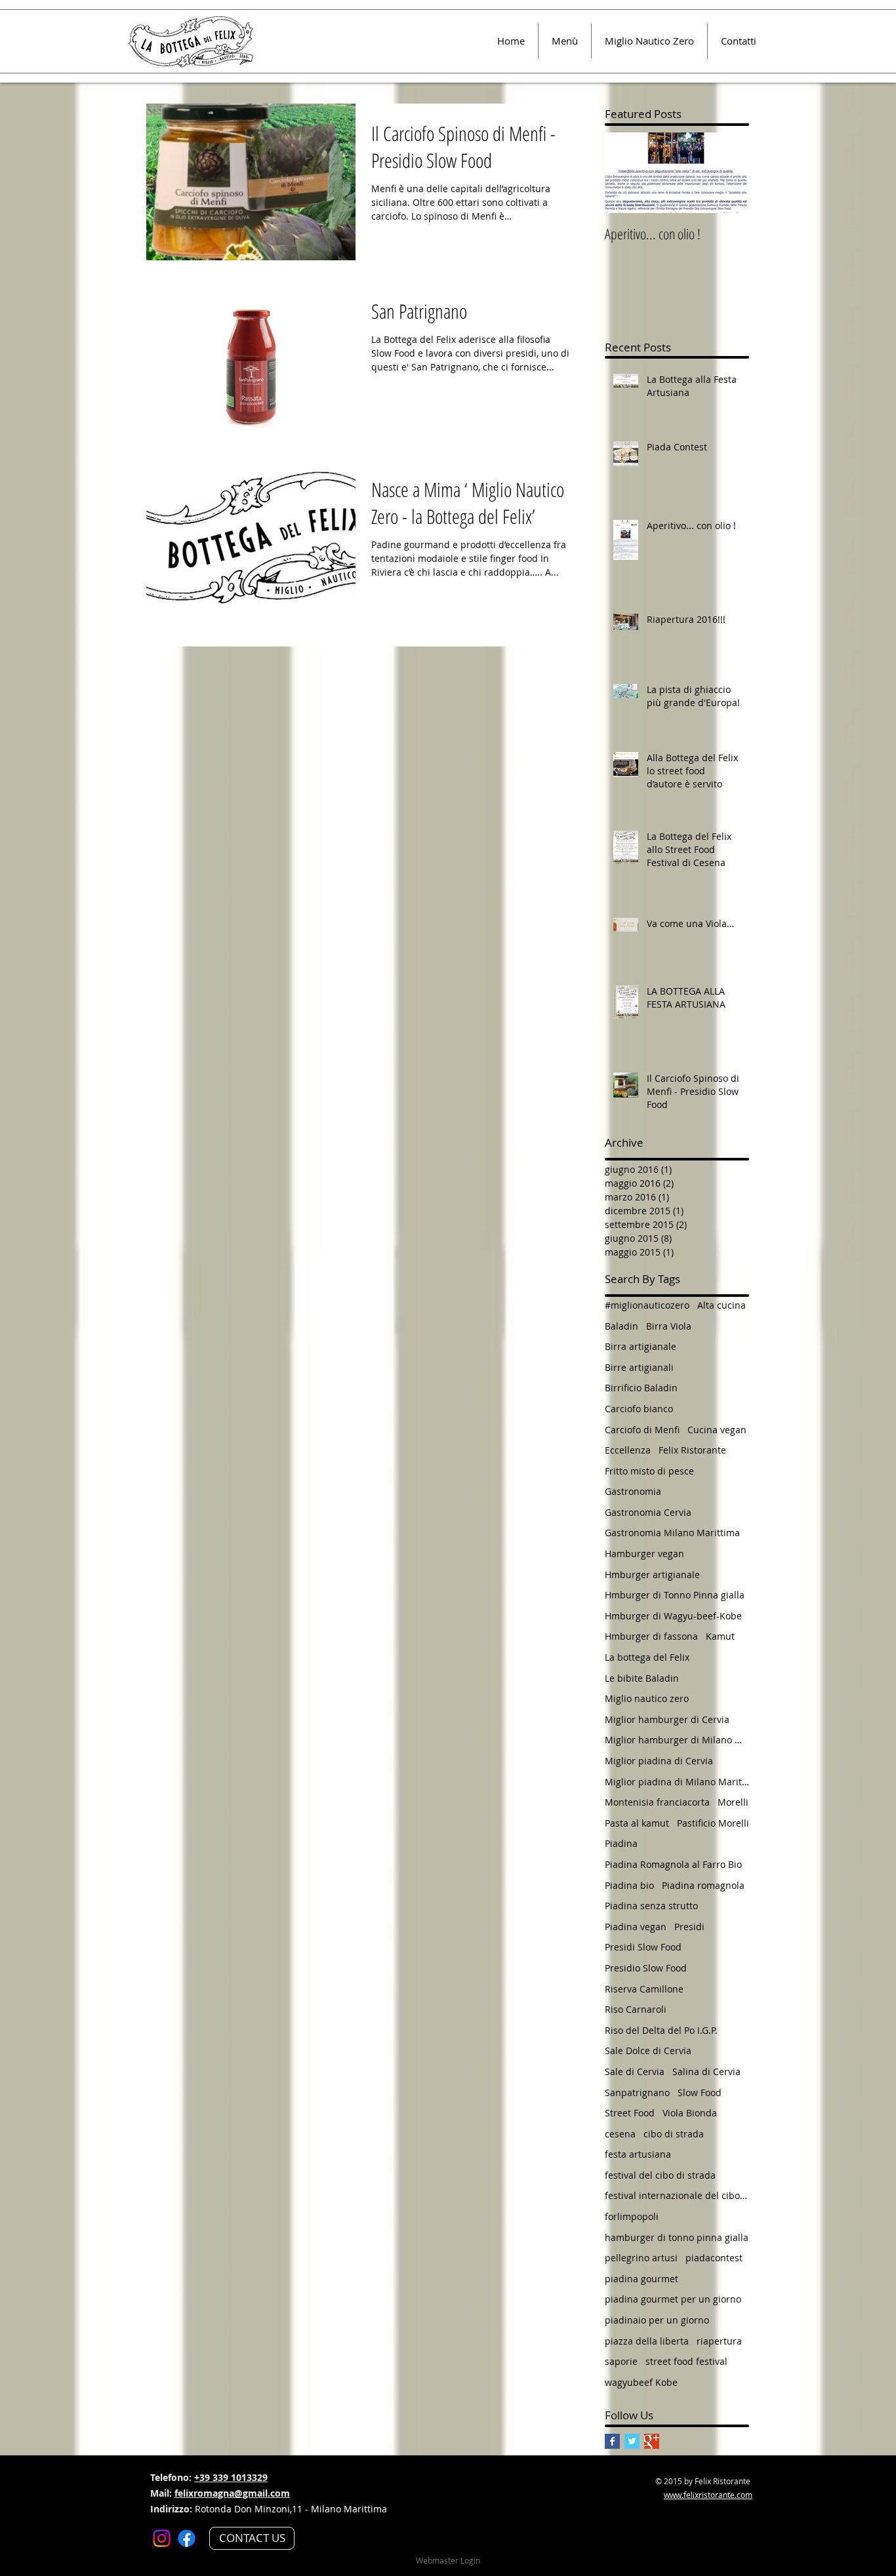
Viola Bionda (690, 2113)
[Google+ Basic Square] (652, 2441)
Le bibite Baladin (642, 1678)
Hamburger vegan (644, 1554)
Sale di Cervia (635, 2071)
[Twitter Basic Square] (632, 2441)
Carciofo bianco (639, 1409)
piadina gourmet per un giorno (673, 2299)
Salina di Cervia (706, 2071)
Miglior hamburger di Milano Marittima (677, 1740)
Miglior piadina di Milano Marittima (677, 1782)
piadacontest (714, 2258)
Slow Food (700, 2092)
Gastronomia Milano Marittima (672, 1533)
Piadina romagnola (703, 1885)
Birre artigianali (639, 1367)
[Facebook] (187, 2538)
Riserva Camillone (644, 1989)
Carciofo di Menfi (642, 1430)
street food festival (686, 2361)
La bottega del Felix (647, 1657)
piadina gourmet (641, 2279)
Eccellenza (628, 1450)
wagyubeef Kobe (641, 2382)
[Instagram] (162, 2538)
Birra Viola (669, 1326)
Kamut (720, 1636)
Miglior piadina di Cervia (659, 1761)
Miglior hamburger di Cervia (667, 1719)
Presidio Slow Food (646, 1968)
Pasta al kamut (637, 1823)
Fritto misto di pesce (649, 1471)
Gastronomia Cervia (648, 1512)
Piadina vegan (636, 1927)
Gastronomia (633, 1491)
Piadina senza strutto (651, 1906)
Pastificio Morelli (713, 1823)
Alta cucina (722, 1305)
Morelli (733, 1802)
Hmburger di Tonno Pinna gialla (675, 1595)
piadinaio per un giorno (657, 2320)
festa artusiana (638, 2154)
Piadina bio (629, 1885)
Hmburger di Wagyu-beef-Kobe (673, 1616)
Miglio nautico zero (647, 1698)
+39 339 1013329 (231, 2477)
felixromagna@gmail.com (232, 2493)
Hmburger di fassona (651, 1636)
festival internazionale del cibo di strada (677, 2195)
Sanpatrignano (637, 2092)
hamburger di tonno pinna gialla (677, 2237)
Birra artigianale (641, 1346)
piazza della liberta (647, 2341)
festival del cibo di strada (660, 2175)
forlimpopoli (632, 2216)
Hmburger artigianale (652, 1575)
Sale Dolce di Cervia (648, 2051)
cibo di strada (674, 2134)
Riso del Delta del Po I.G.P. (661, 2030)
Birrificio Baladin (641, 1388)
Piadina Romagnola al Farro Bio (673, 1864)
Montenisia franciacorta (657, 1802)
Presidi (689, 1927)
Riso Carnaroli (636, 2009)
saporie (621, 2361)
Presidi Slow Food (643, 1947)
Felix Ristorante (692, 1450)
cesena (620, 2134)
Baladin (621, 1326)
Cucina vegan (717, 1430)
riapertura (719, 2341)
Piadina (621, 1843)
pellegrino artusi (641, 2258)
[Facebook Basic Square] (612, 2441)
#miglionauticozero (647, 1305)
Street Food (630, 2113)
